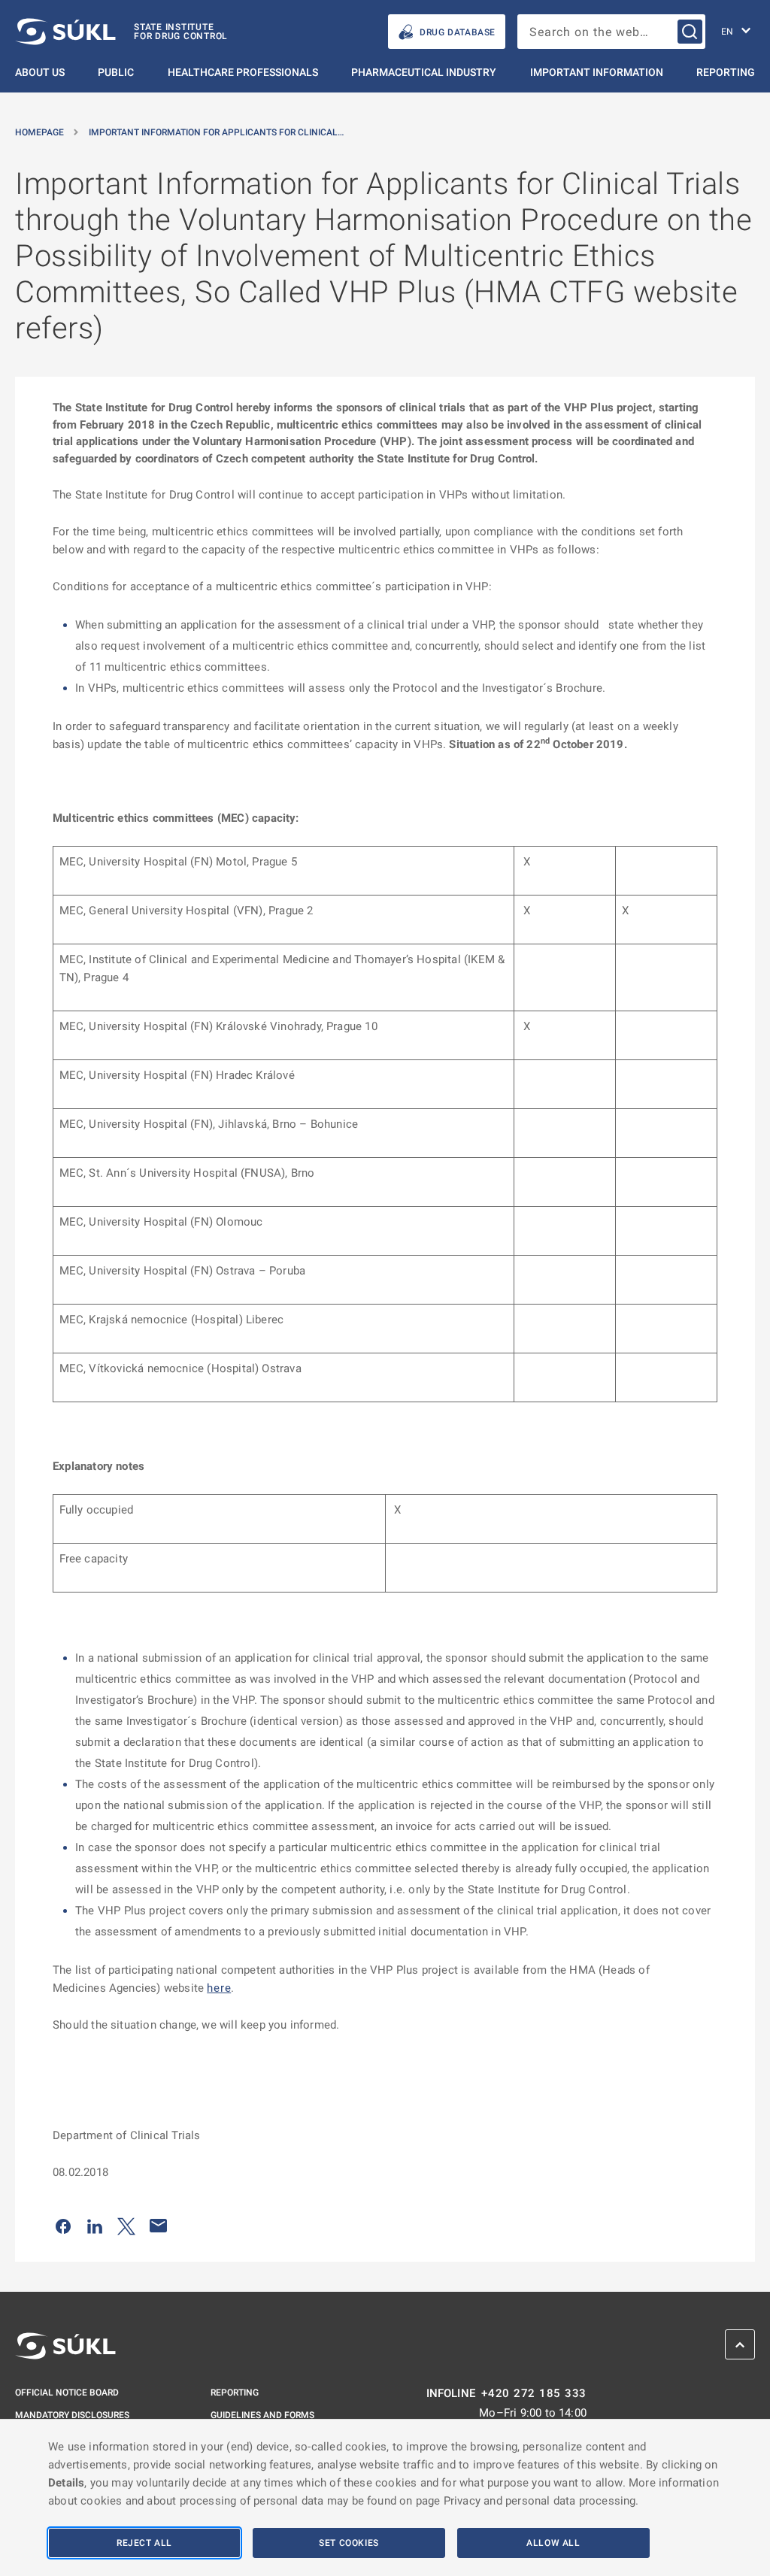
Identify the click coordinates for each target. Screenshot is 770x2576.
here (219, 1988)
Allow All (553, 2543)
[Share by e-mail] (159, 2226)
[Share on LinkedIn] (95, 2226)
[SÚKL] (65, 2346)
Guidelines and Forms (262, 2415)
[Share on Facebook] (63, 2226)
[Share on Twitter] (126, 2226)
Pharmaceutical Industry (424, 72)
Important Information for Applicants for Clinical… (216, 132)
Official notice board (67, 2393)
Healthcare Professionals (243, 72)
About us (40, 72)
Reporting (726, 72)
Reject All (144, 2543)
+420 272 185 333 (534, 2394)
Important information (597, 72)
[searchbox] (611, 32)
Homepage (39, 132)
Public (116, 72)
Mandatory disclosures (72, 2415)
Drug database (458, 32)
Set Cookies (349, 2543)
